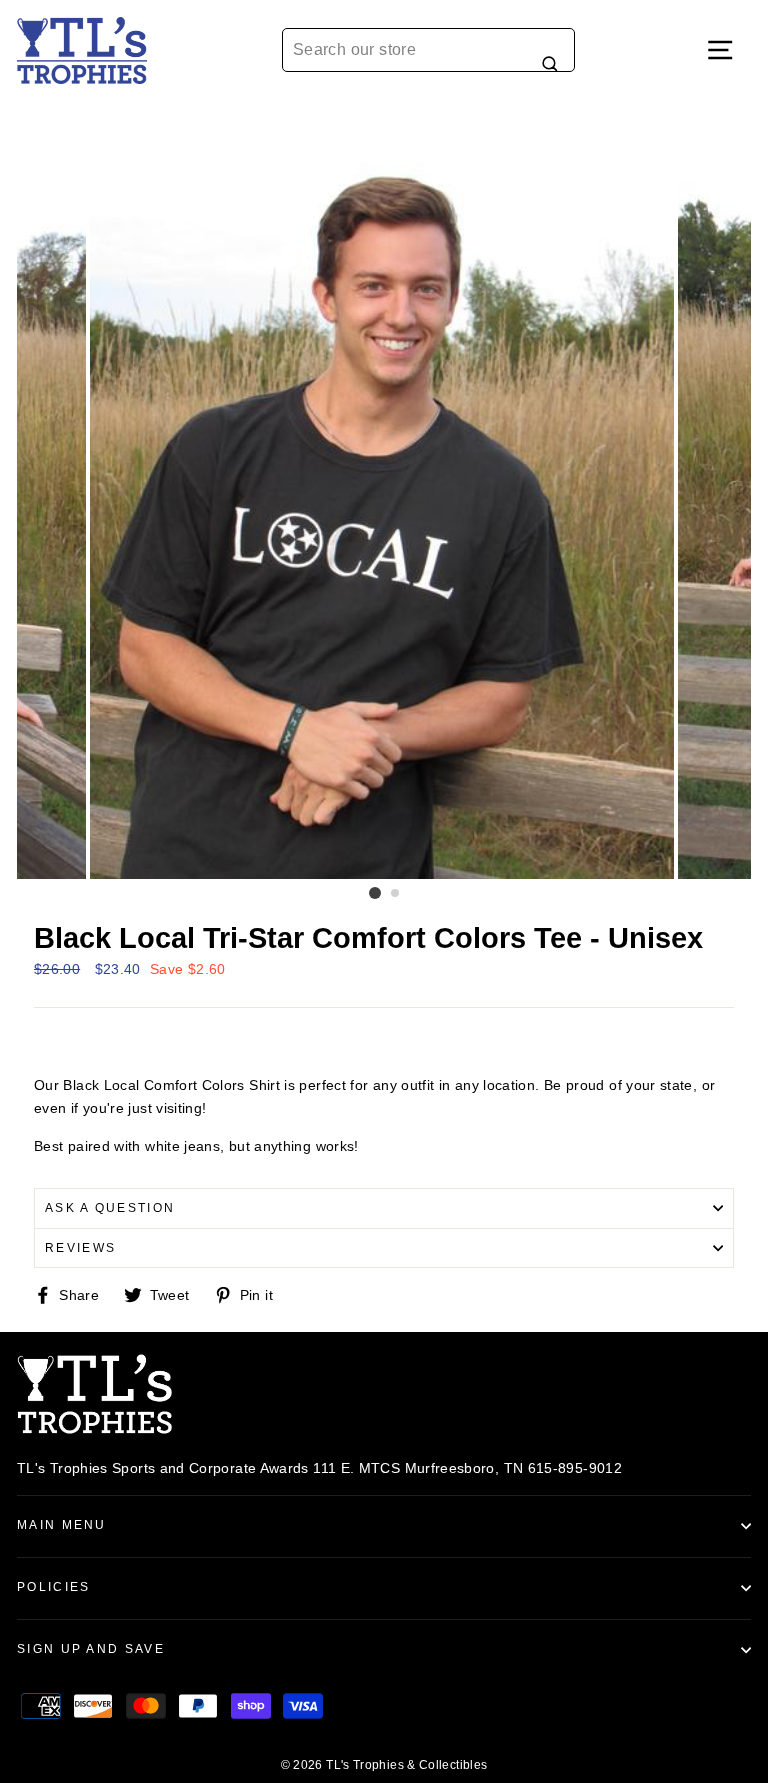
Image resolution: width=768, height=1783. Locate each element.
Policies (54, 1587)
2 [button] (396, 894)
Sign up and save (91, 1649)
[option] (384, 490)
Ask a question (110, 1208)
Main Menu (62, 1525)
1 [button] (375, 893)
